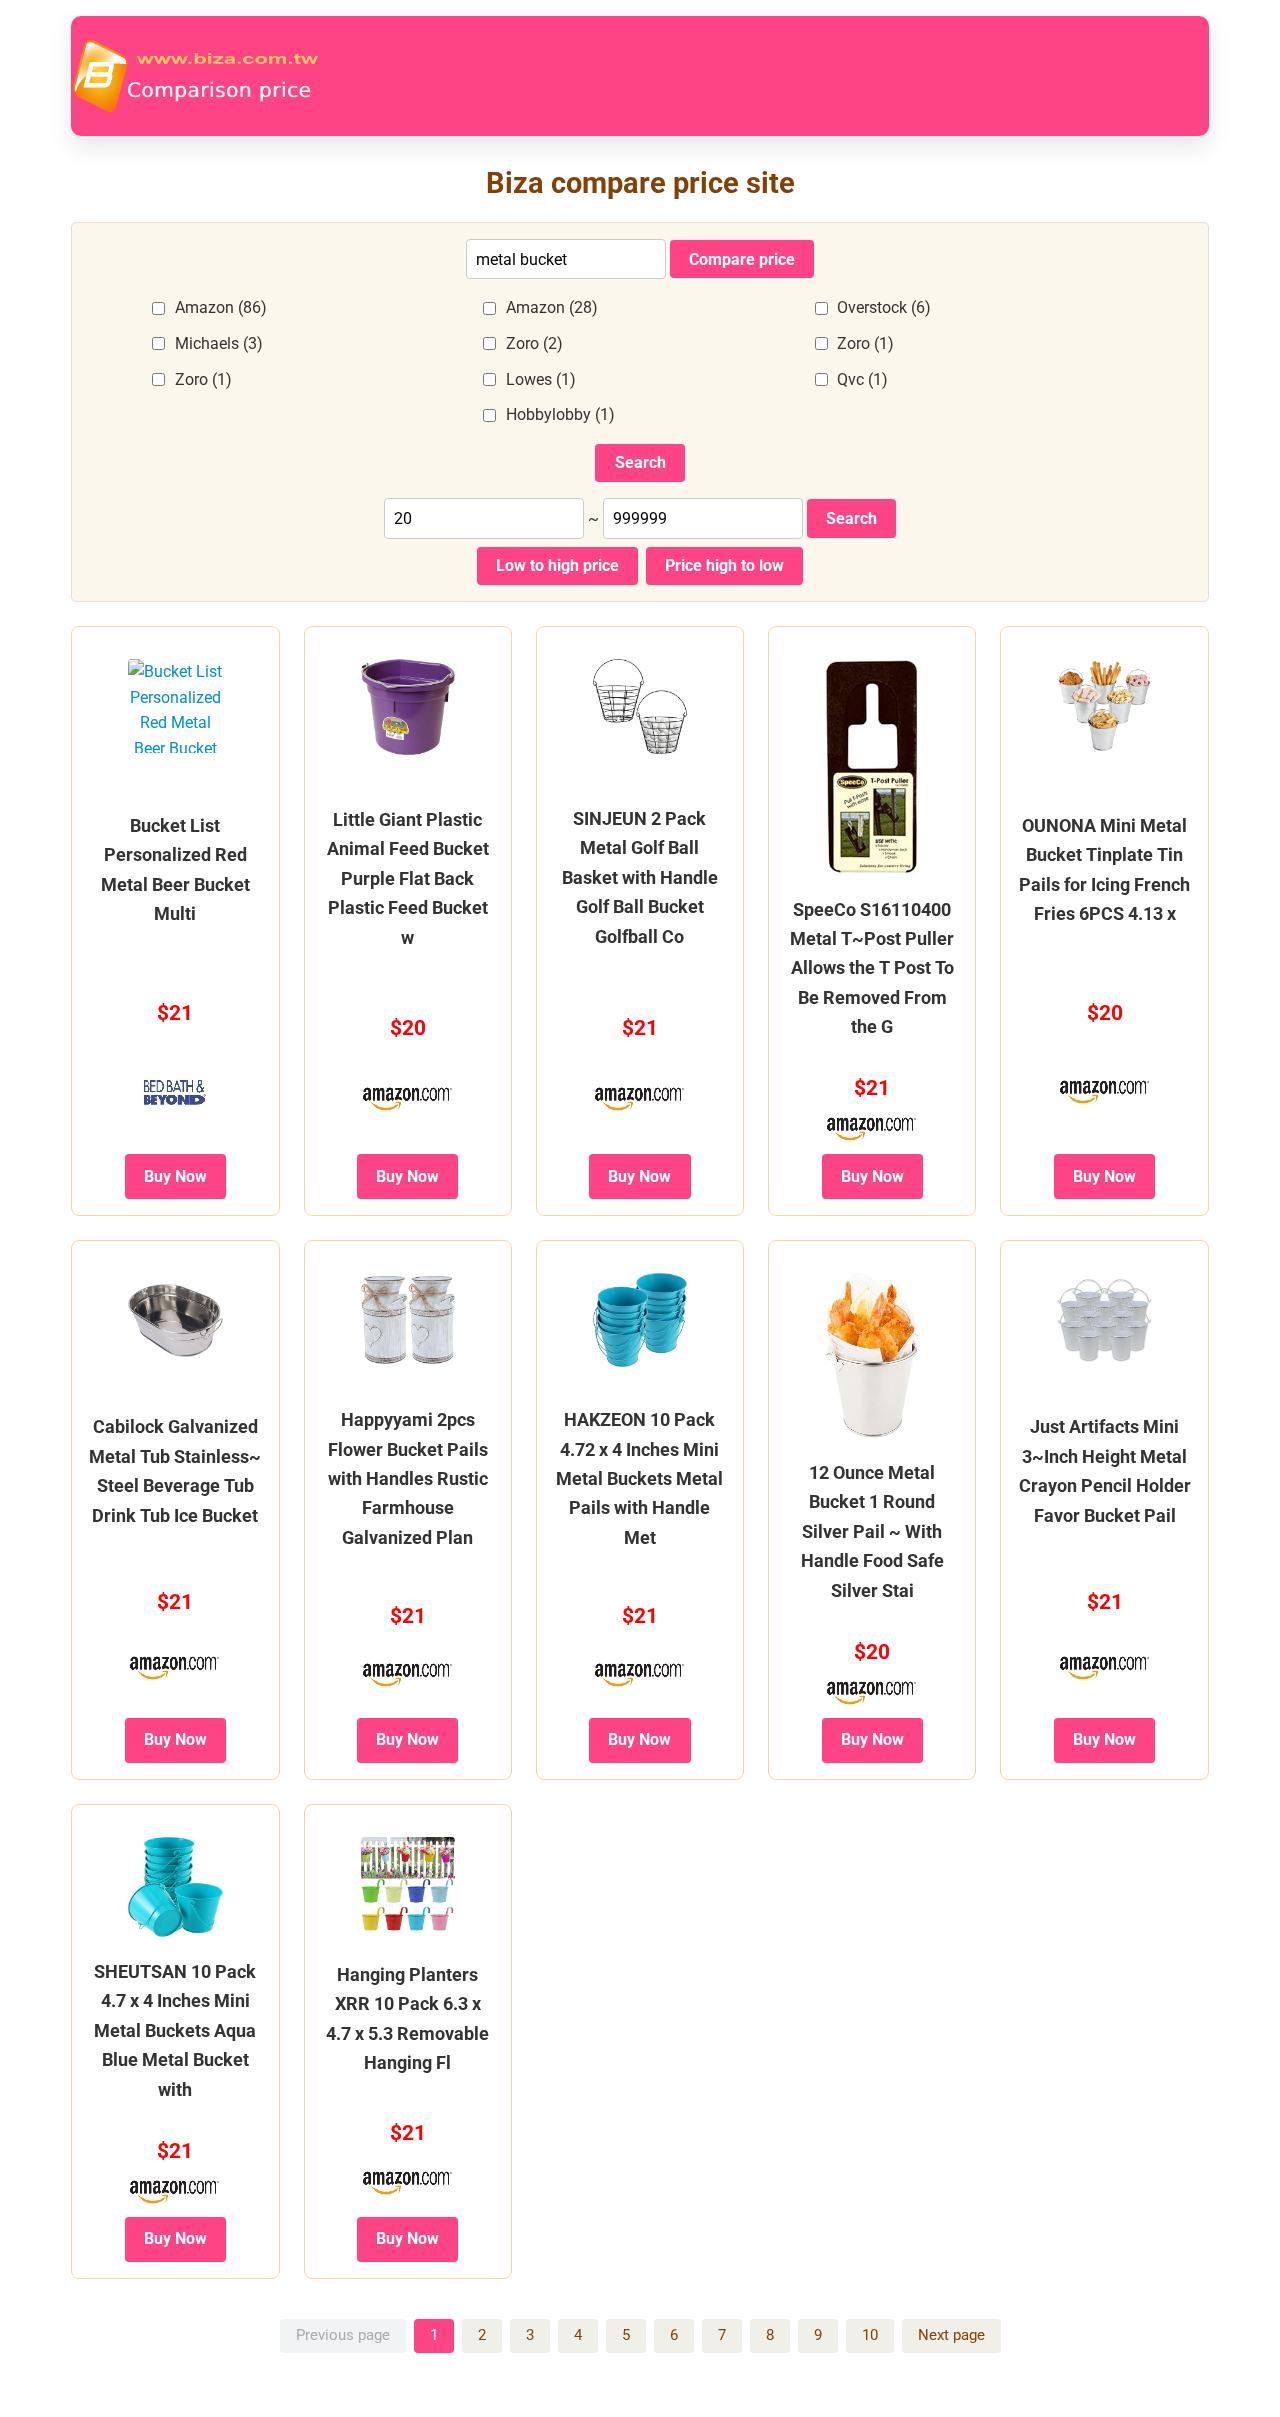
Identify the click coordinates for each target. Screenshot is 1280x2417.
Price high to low (724, 565)
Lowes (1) (541, 379)
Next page (951, 2335)
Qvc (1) (862, 379)
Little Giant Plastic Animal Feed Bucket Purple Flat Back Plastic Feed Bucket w (408, 878)
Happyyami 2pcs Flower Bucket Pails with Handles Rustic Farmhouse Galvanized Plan (408, 1478)
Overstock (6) (884, 307)
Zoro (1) (865, 343)
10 (870, 2335)
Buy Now (175, 1176)
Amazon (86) (221, 307)
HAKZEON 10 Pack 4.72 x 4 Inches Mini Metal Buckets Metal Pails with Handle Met (639, 1478)
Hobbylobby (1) (560, 414)
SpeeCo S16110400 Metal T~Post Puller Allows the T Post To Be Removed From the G (872, 968)
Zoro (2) (534, 343)
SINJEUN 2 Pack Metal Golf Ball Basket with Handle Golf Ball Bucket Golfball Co (640, 877)
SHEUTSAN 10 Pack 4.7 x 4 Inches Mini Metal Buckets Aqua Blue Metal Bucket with (175, 2030)
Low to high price (557, 565)
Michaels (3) (219, 343)
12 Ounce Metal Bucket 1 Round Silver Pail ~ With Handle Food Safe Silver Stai (872, 1531)
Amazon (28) (552, 307)
